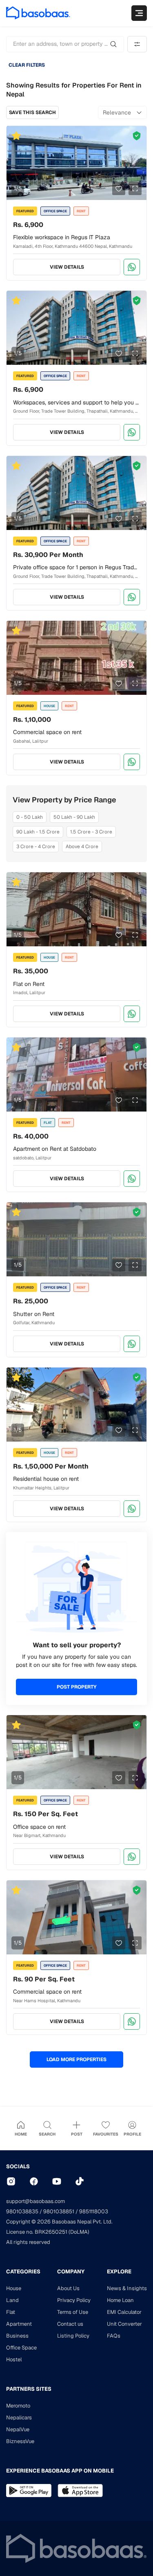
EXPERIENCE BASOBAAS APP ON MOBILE (60, 2471)
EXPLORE (119, 2272)
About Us (68, 2288)
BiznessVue (20, 2441)
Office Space (21, 2348)
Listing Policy (73, 2336)
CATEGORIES (23, 2272)
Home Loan (120, 2300)
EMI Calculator (124, 2312)
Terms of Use (73, 2312)
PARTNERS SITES (29, 2389)
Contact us (70, 2324)
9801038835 (22, 2211)
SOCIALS (18, 2166)
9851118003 (94, 2211)
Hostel (14, 2359)
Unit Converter (124, 2324)
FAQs (114, 2336)
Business (17, 2336)
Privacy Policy (74, 2300)
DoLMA (79, 2232)
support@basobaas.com (35, 2201)
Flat (11, 2312)
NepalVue (18, 2429)
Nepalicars (19, 2418)
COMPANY (71, 2272)
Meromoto (18, 2406)
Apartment (19, 2324)
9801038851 (59, 2211)
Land (12, 2300)
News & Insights (127, 2288)
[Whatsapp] (132, 267)
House (14, 2288)
